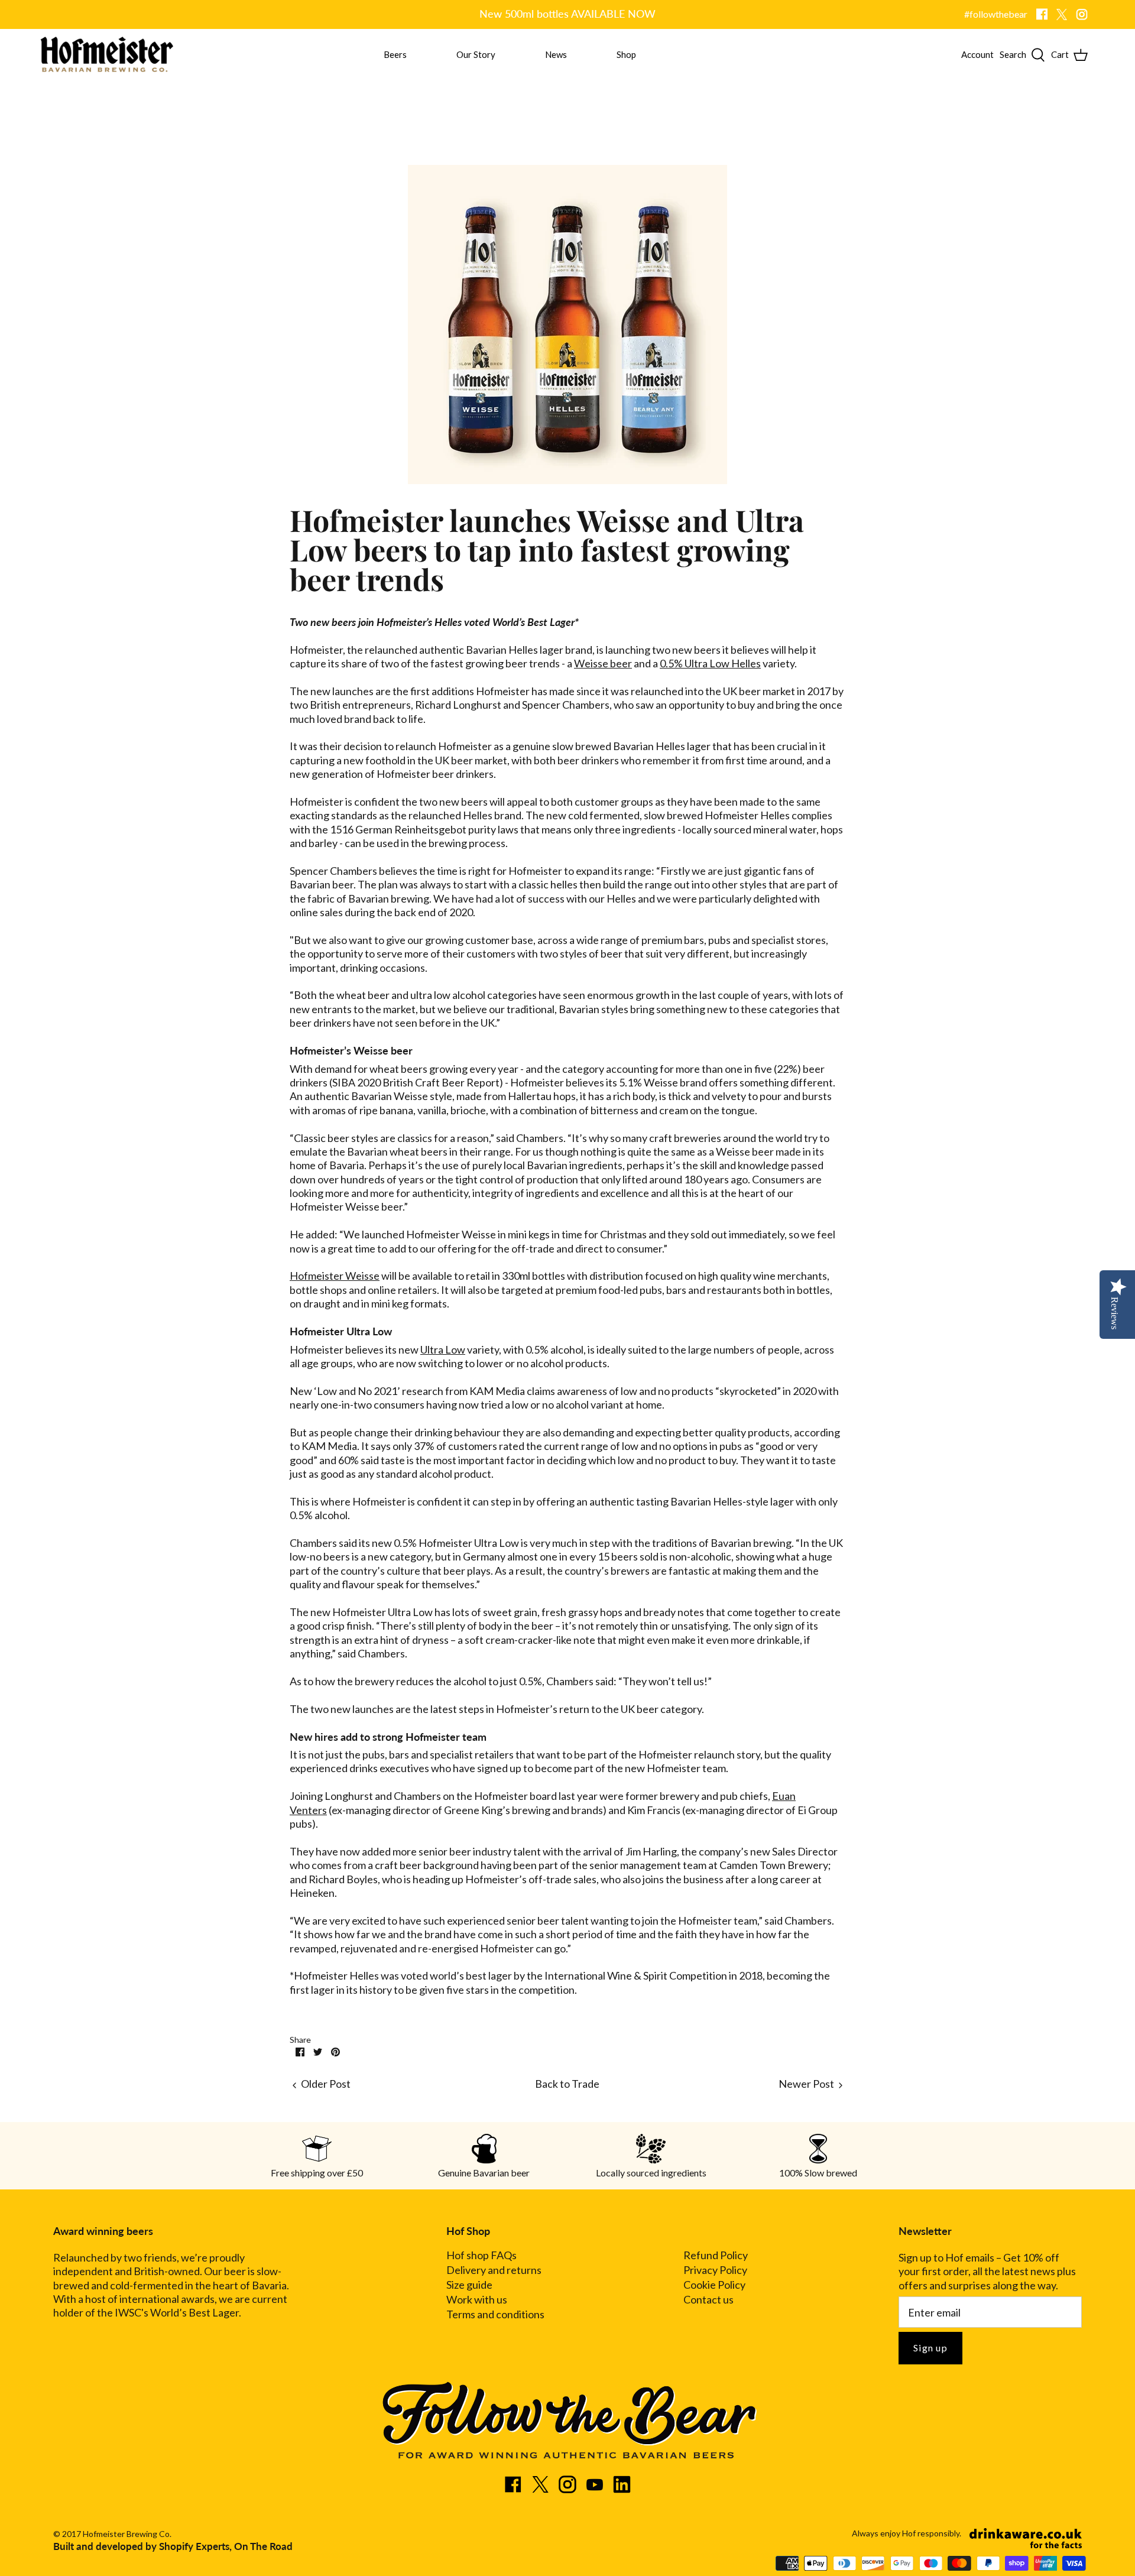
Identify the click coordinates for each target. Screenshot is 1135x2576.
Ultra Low (443, 1349)
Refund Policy (716, 2255)
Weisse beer (603, 663)
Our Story (476, 54)
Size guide (469, 2285)
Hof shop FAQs (481, 2255)
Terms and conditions (495, 2314)
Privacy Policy (715, 2270)
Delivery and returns (494, 2270)
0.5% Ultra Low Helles (710, 663)
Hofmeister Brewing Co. (127, 2534)
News (556, 54)
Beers (395, 54)
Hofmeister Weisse (335, 1276)
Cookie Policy (714, 2285)
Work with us (477, 2300)
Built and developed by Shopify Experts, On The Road (173, 2546)
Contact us (708, 2300)
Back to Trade (567, 2084)
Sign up (930, 2348)
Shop (626, 54)
